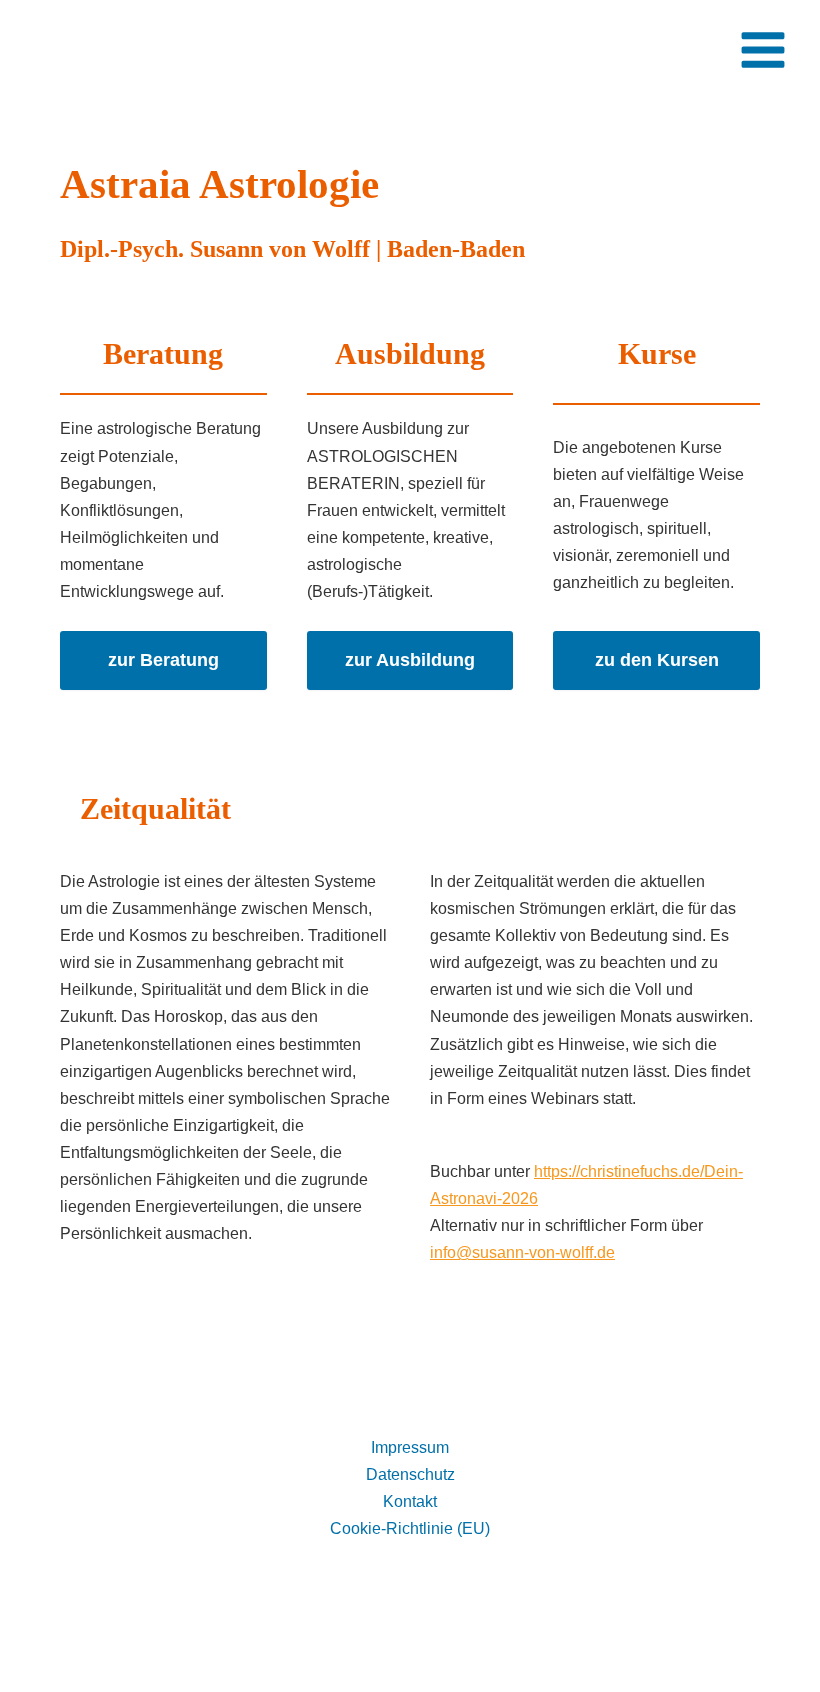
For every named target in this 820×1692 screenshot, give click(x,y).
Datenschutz (410, 1474)
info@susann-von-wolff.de (522, 1252)
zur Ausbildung (410, 659)
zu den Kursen (657, 659)
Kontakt (410, 1501)
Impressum (410, 1447)
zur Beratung (163, 659)
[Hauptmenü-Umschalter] (762, 50)
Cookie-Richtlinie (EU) (410, 1528)
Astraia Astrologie (153, 49)
